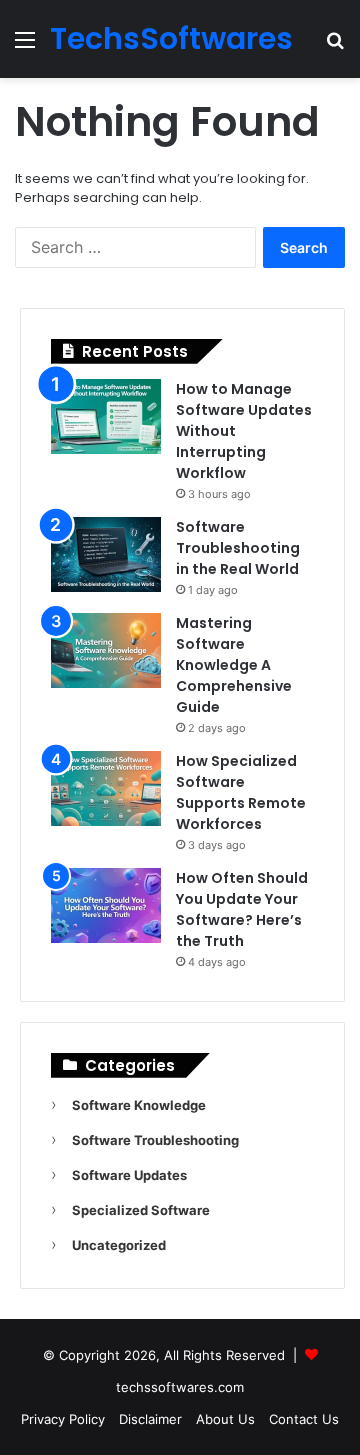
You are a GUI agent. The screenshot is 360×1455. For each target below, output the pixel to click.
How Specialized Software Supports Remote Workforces (241, 792)
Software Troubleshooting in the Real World (238, 548)
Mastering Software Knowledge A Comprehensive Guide (234, 665)
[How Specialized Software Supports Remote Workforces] (106, 788)
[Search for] (335, 46)
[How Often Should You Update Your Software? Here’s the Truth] (106, 905)
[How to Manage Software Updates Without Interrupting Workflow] (106, 416)
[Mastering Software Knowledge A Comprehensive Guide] (106, 650)
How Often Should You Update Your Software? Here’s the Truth (242, 909)
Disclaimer (150, 1419)
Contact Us (304, 1419)
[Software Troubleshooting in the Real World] (106, 554)
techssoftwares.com (180, 1387)
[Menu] (25, 46)
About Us (225, 1419)
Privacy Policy (63, 1419)
